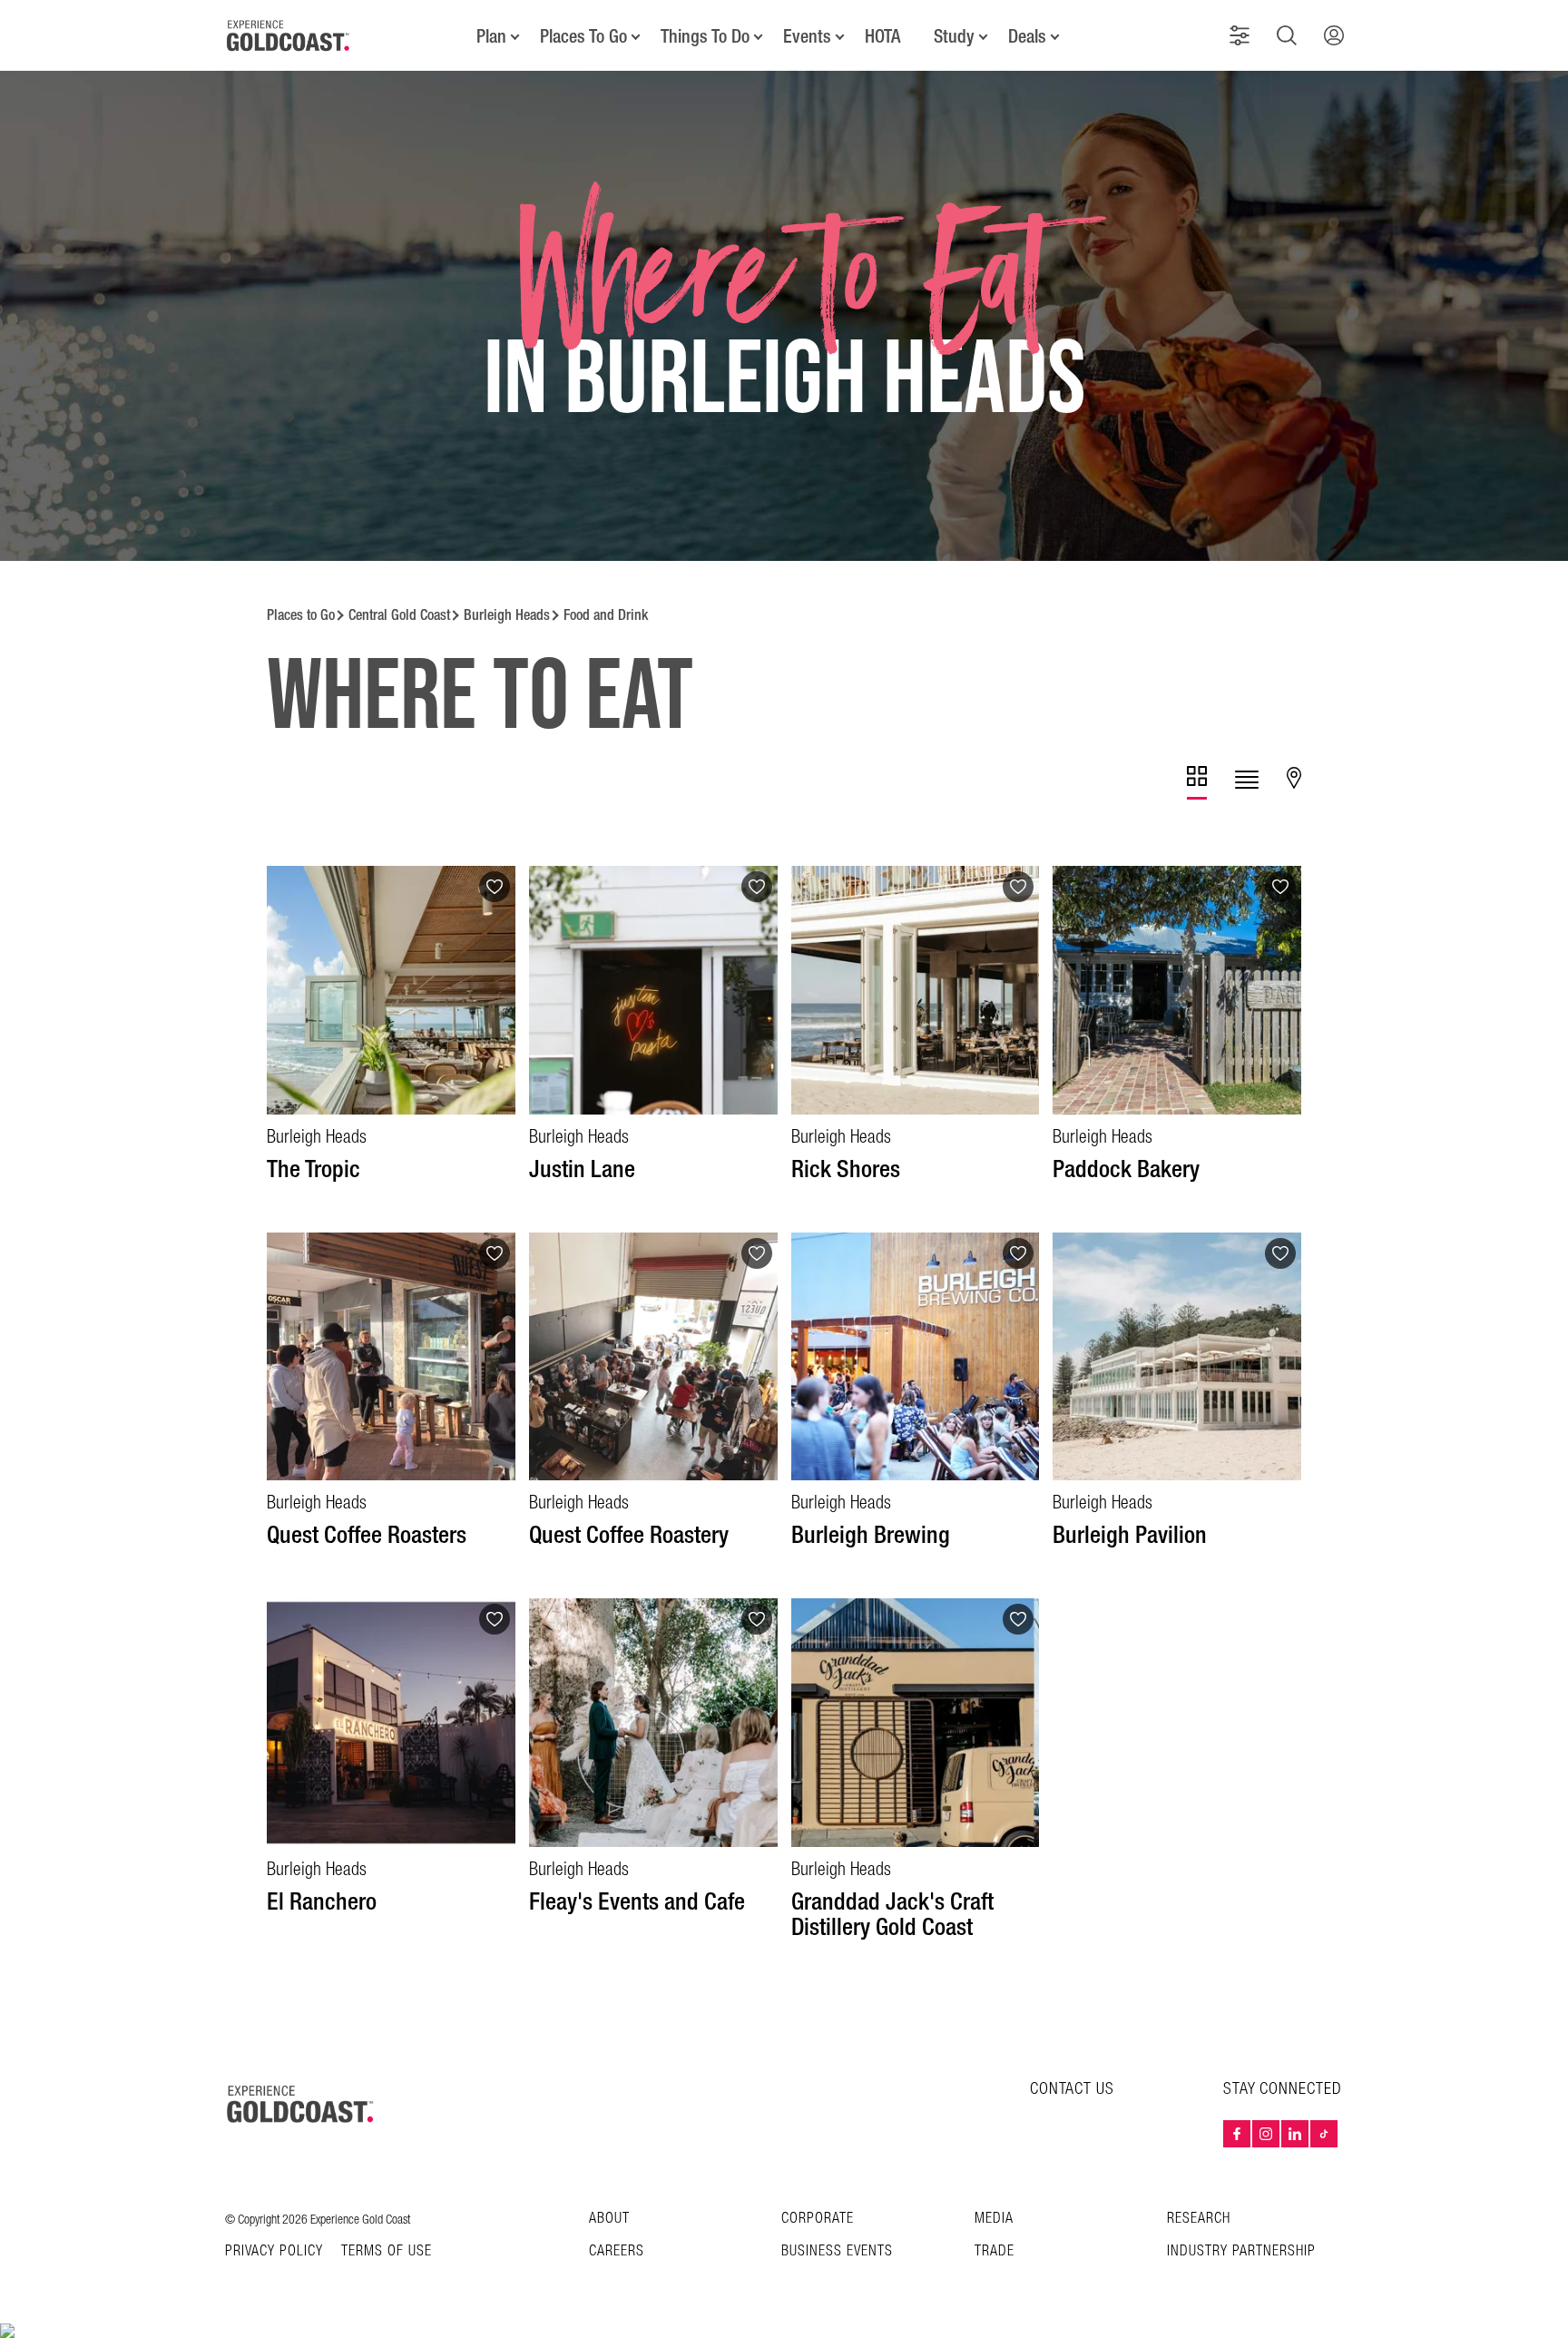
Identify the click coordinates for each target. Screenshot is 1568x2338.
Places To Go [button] (583, 36)
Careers (617, 2251)
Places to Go (301, 615)
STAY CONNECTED (1283, 2089)
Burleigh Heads (507, 615)
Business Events (837, 2251)
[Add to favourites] (495, 887)
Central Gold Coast (399, 615)
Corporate (818, 2219)
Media (994, 2219)
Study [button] (954, 36)
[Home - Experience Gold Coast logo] (289, 35)
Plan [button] (491, 36)
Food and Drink (606, 615)
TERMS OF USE (387, 2252)
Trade (995, 2251)
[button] (1240, 35)
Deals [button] (1027, 36)
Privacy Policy (274, 2252)
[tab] (1197, 783)
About (609, 2219)
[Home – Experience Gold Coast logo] (301, 2104)
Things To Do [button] (705, 36)
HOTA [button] (882, 36)
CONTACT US (1072, 2089)
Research (1199, 2219)
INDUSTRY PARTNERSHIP (1241, 2251)
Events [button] (807, 36)
